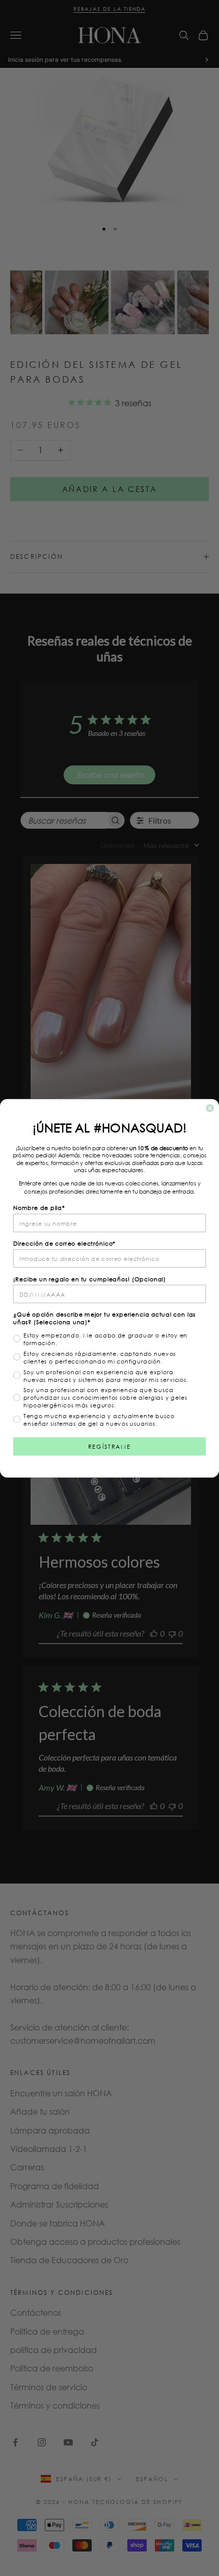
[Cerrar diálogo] (210, 1108)
